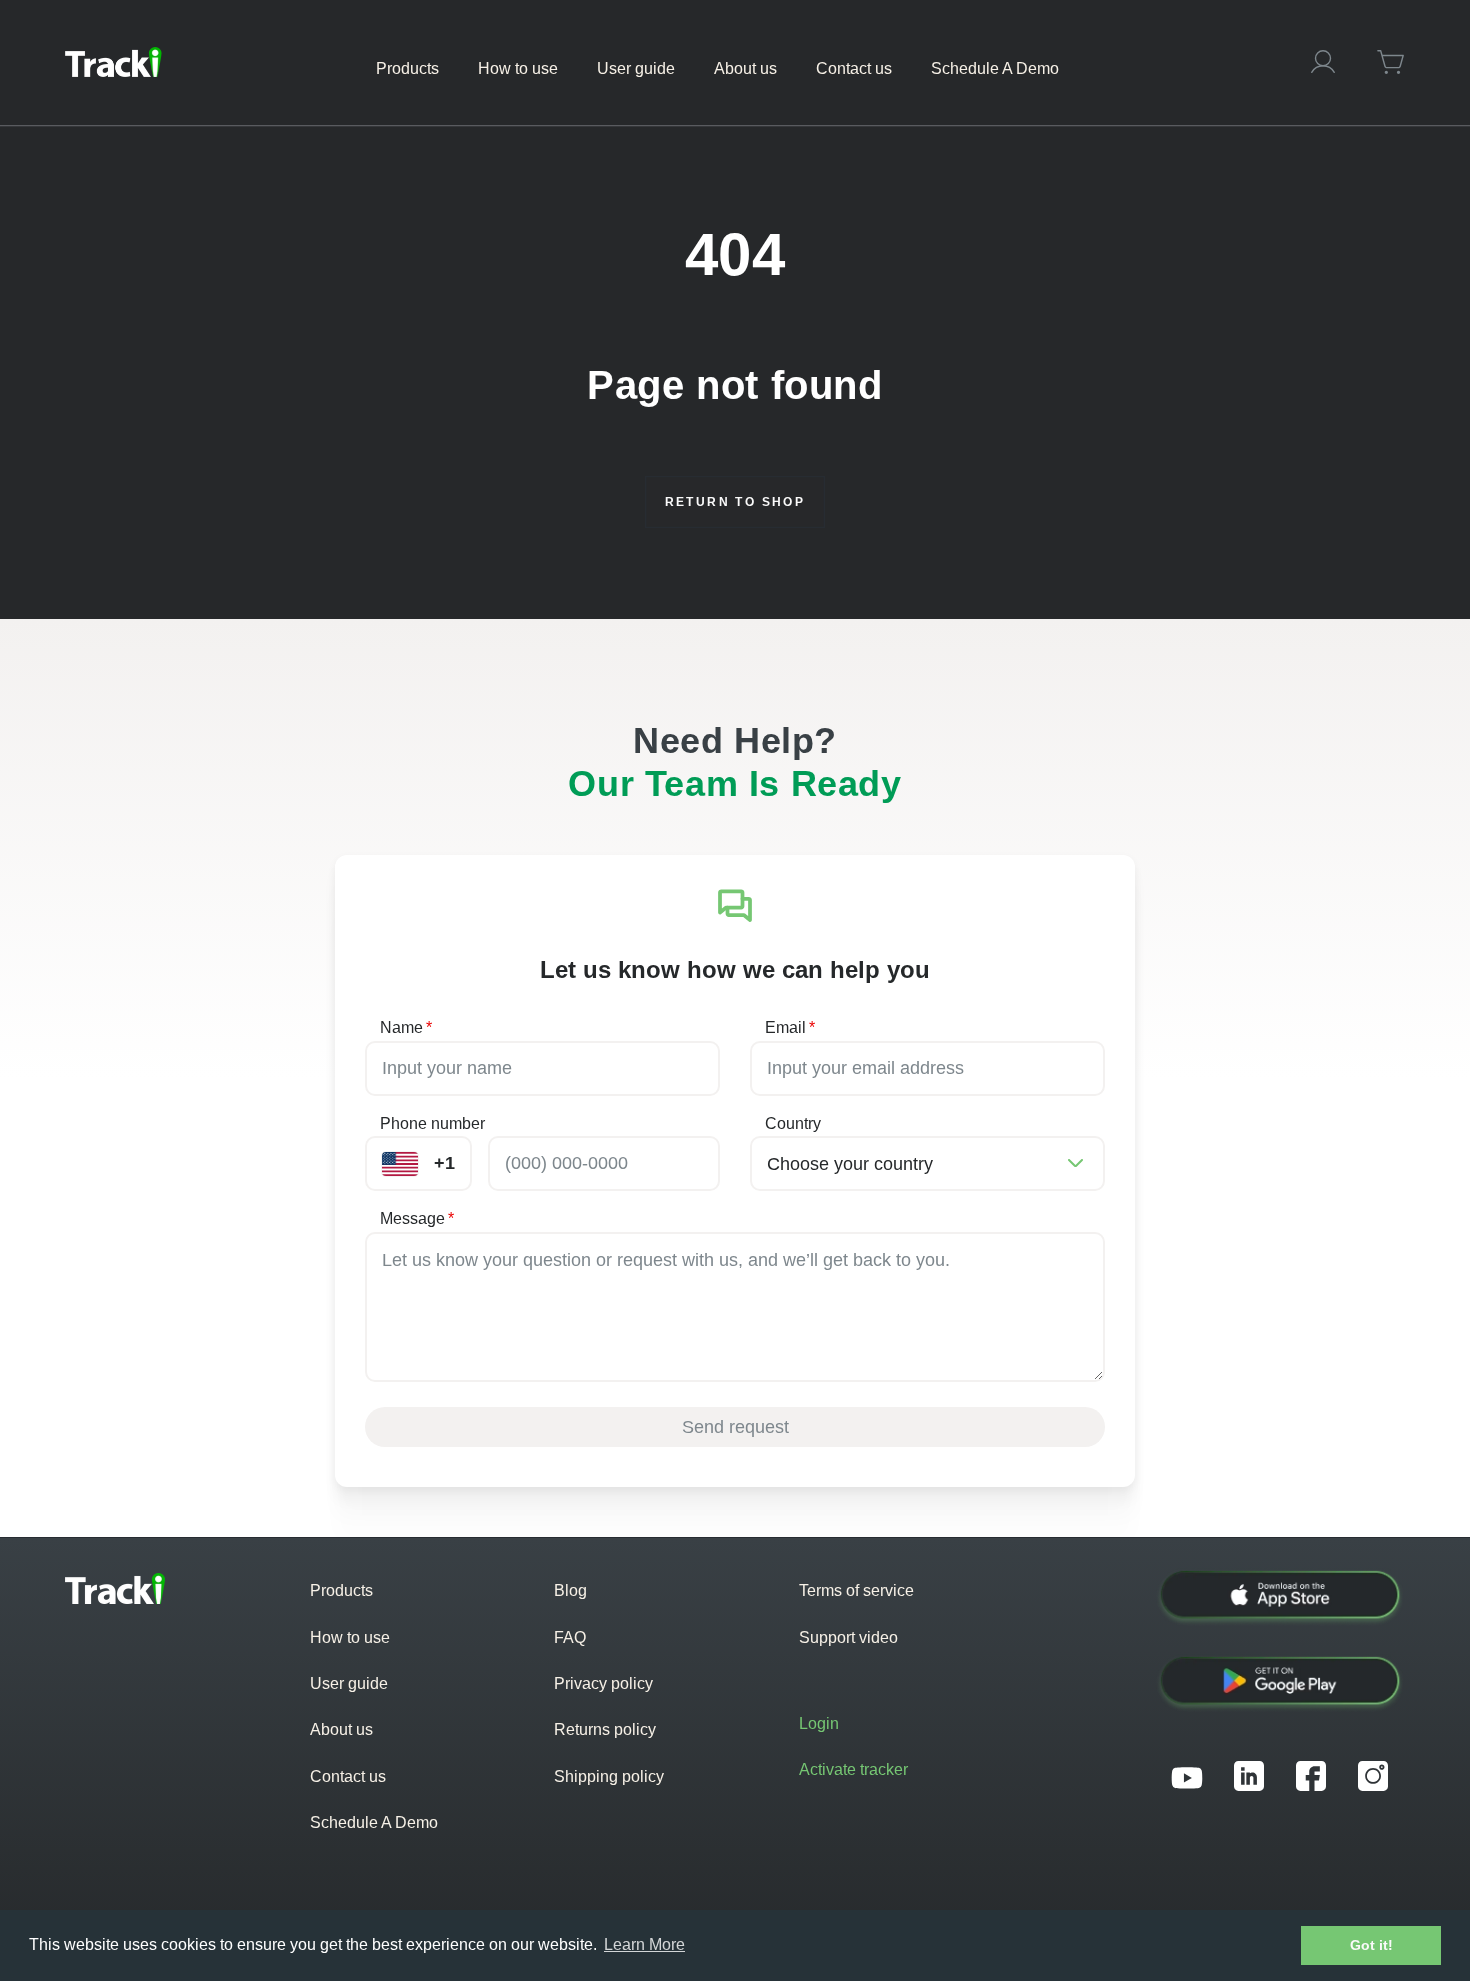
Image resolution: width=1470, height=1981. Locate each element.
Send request (735, 1427)
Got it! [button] (1371, 1945)
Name (406, 1027)
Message (417, 1218)
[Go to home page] (113, 62)
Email (790, 1027)
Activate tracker (853, 1769)
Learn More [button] (644, 1944)
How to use (350, 1637)
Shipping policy (609, 1776)
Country (793, 1123)
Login (819, 1723)
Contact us (348, 1776)
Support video (848, 1637)
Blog (570, 1590)
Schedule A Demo (374, 1822)
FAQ (570, 1637)
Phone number (432, 1123)
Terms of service (856, 1590)
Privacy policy (603, 1683)
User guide (349, 1683)
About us (341, 1729)
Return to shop (735, 502)
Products (341, 1590)
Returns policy (605, 1729)
